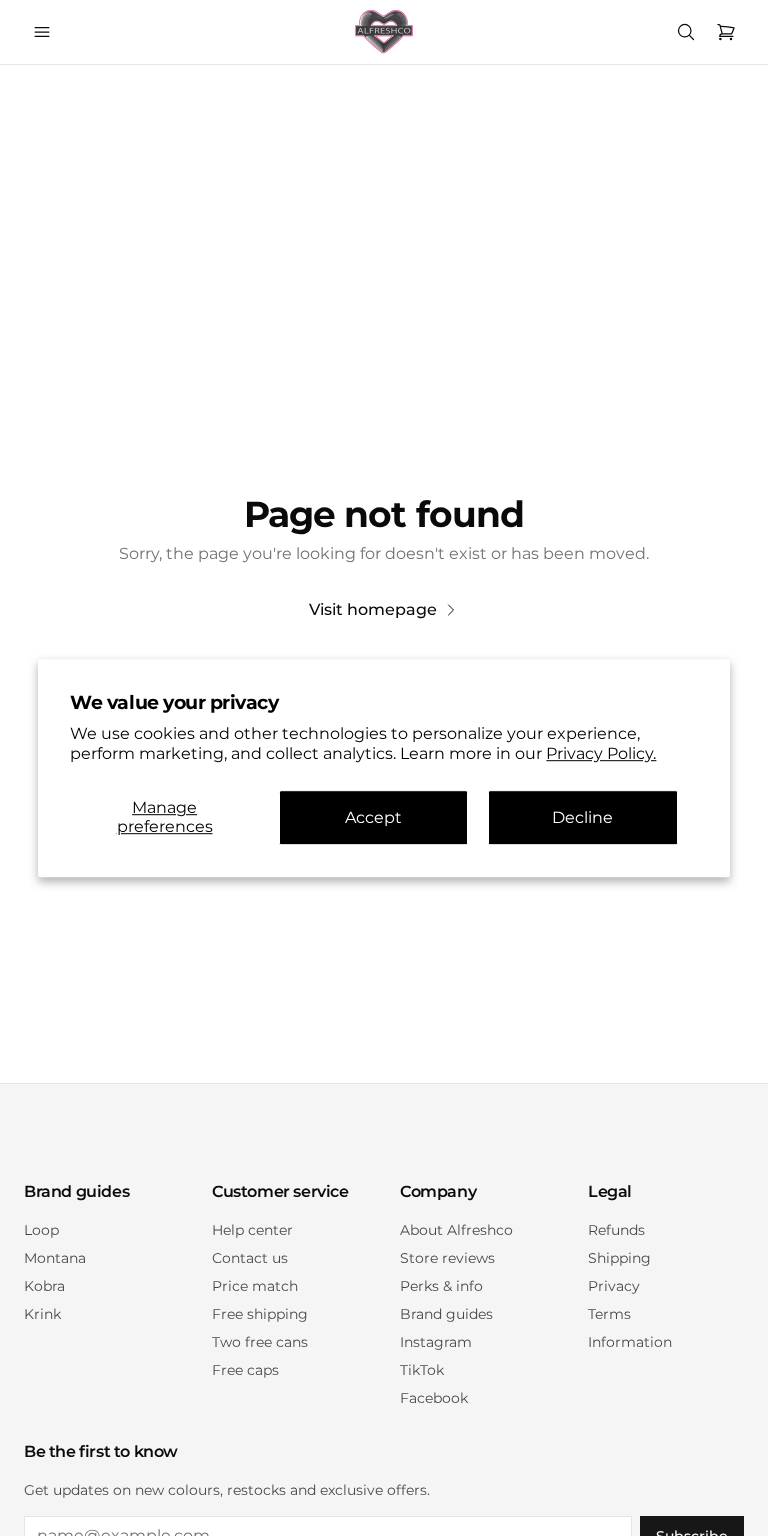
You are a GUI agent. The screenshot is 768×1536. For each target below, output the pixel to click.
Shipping (619, 1258)
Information (630, 1342)
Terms (609, 1314)
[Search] (686, 32)
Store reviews (447, 1258)
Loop (41, 1230)
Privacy (614, 1286)
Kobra (44, 1286)
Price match (255, 1286)
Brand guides (446, 1314)
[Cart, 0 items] (726, 32)
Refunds (616, 1230)
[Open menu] (42, 32)
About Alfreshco (456, 1230)
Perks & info (441, 1286)
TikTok (422, 1370)
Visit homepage (373, 609)
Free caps (245, 1370)
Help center (252, 1230)
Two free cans (260, 1342)
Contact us (250, 1258)
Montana (55, 1258)
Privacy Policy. (601, 754)
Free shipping (260, 1314)
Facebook (434, 1398)
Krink (42, 1314)
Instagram (436, 1342)
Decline (582, 817)
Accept (373, 817)
